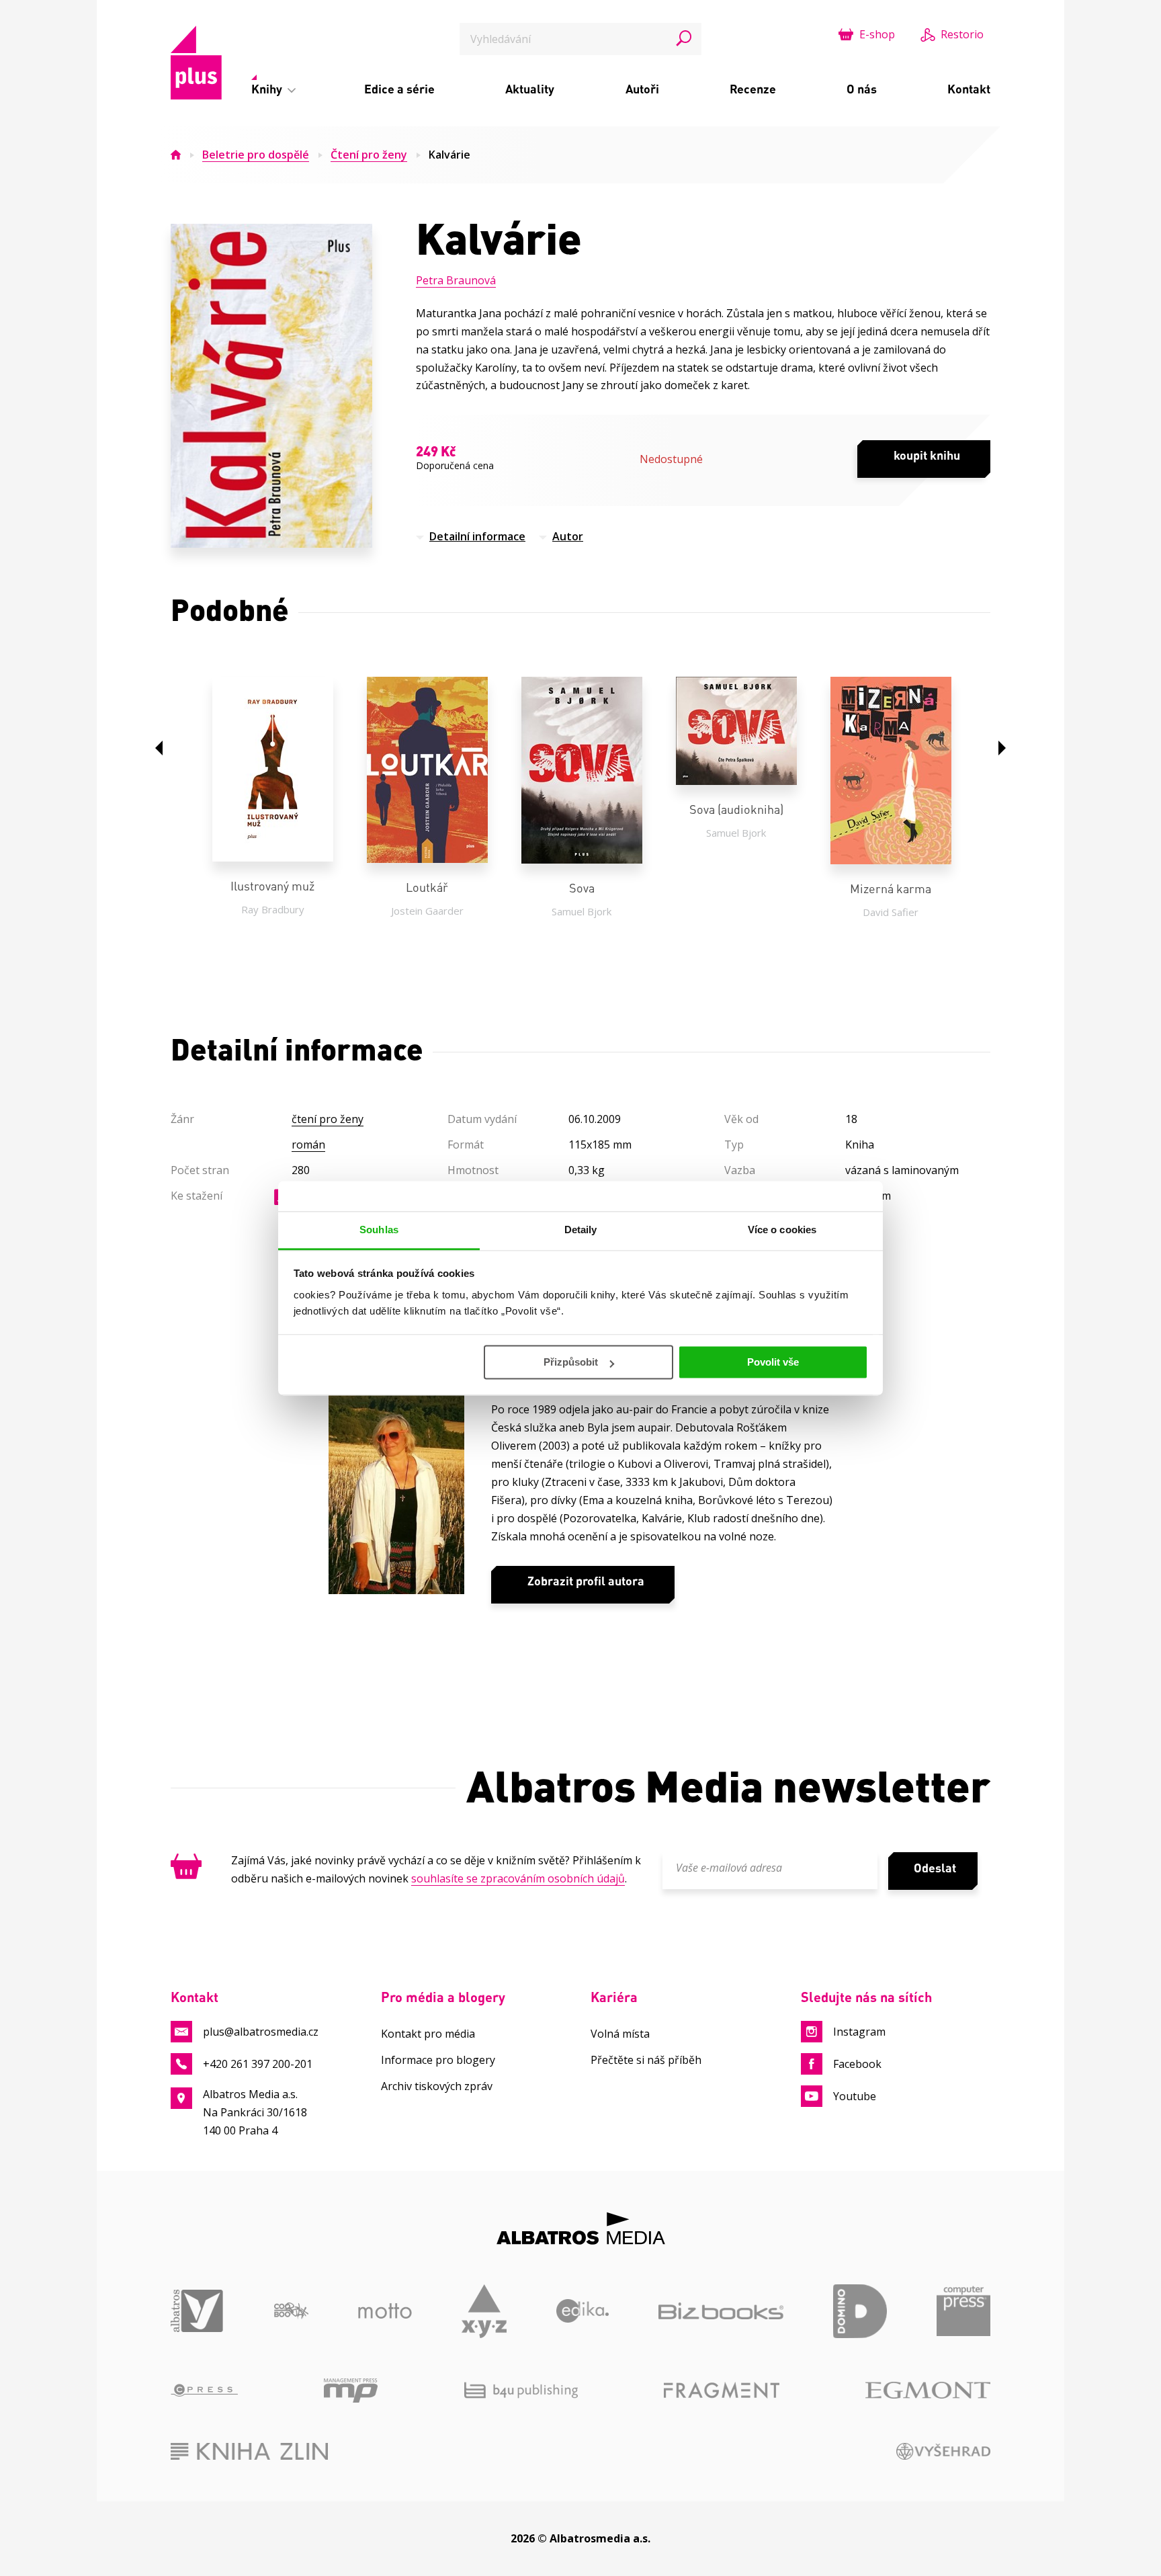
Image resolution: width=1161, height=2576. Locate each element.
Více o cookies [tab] (782, 1230)
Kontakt (969, 89)
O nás (862, 89)
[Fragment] (722, 2391)
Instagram (859, 2032)
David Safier (891, 912)
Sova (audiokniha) (736, 809)
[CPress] (204, 2391)
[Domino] (860, 2311)
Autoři (642, 89)
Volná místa (620, 2034)
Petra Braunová (456, 280)
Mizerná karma (891, 888)
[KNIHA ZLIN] (249, 2451)
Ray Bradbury (273, 909)
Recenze (753, 89)
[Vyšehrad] (944, 2451)
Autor (568, 536)
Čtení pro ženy (369, 155)
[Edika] (583, 2311)
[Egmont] (928, 2391)
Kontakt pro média (428, 2034)
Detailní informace (477, 536)
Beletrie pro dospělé (256, 155)
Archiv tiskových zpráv (437, 2086)
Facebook (857, 2064)
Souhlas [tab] (379, 1230)
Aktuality (530, 89)
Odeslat (935, 1868)
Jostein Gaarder (427, 911)
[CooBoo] (291, 2311)
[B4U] (521, 2391)
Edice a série (399, 89)
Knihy (268, 89)
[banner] (196, 63)
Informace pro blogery (438, 2060)
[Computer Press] (963, 2311)
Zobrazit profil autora (586, 1581)
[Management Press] (351, 2391)
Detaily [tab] (581, 1230)
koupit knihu (927, 455)
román (308, 1145)
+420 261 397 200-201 (258, 2064)
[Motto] (385, 2311)
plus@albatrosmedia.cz (261, 2032)
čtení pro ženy (328, 1119)
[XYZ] (484, 2311)
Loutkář (427, 887)
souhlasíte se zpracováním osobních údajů (518, 1878)
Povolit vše (773, 1362)
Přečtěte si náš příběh (646, 2060)
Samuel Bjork (582, 911)
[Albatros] (198, 2311)
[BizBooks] (721, 2311)
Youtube (855, 2096)
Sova (582, 888)
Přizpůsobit (571, 1362)
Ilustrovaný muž (272, 886)
